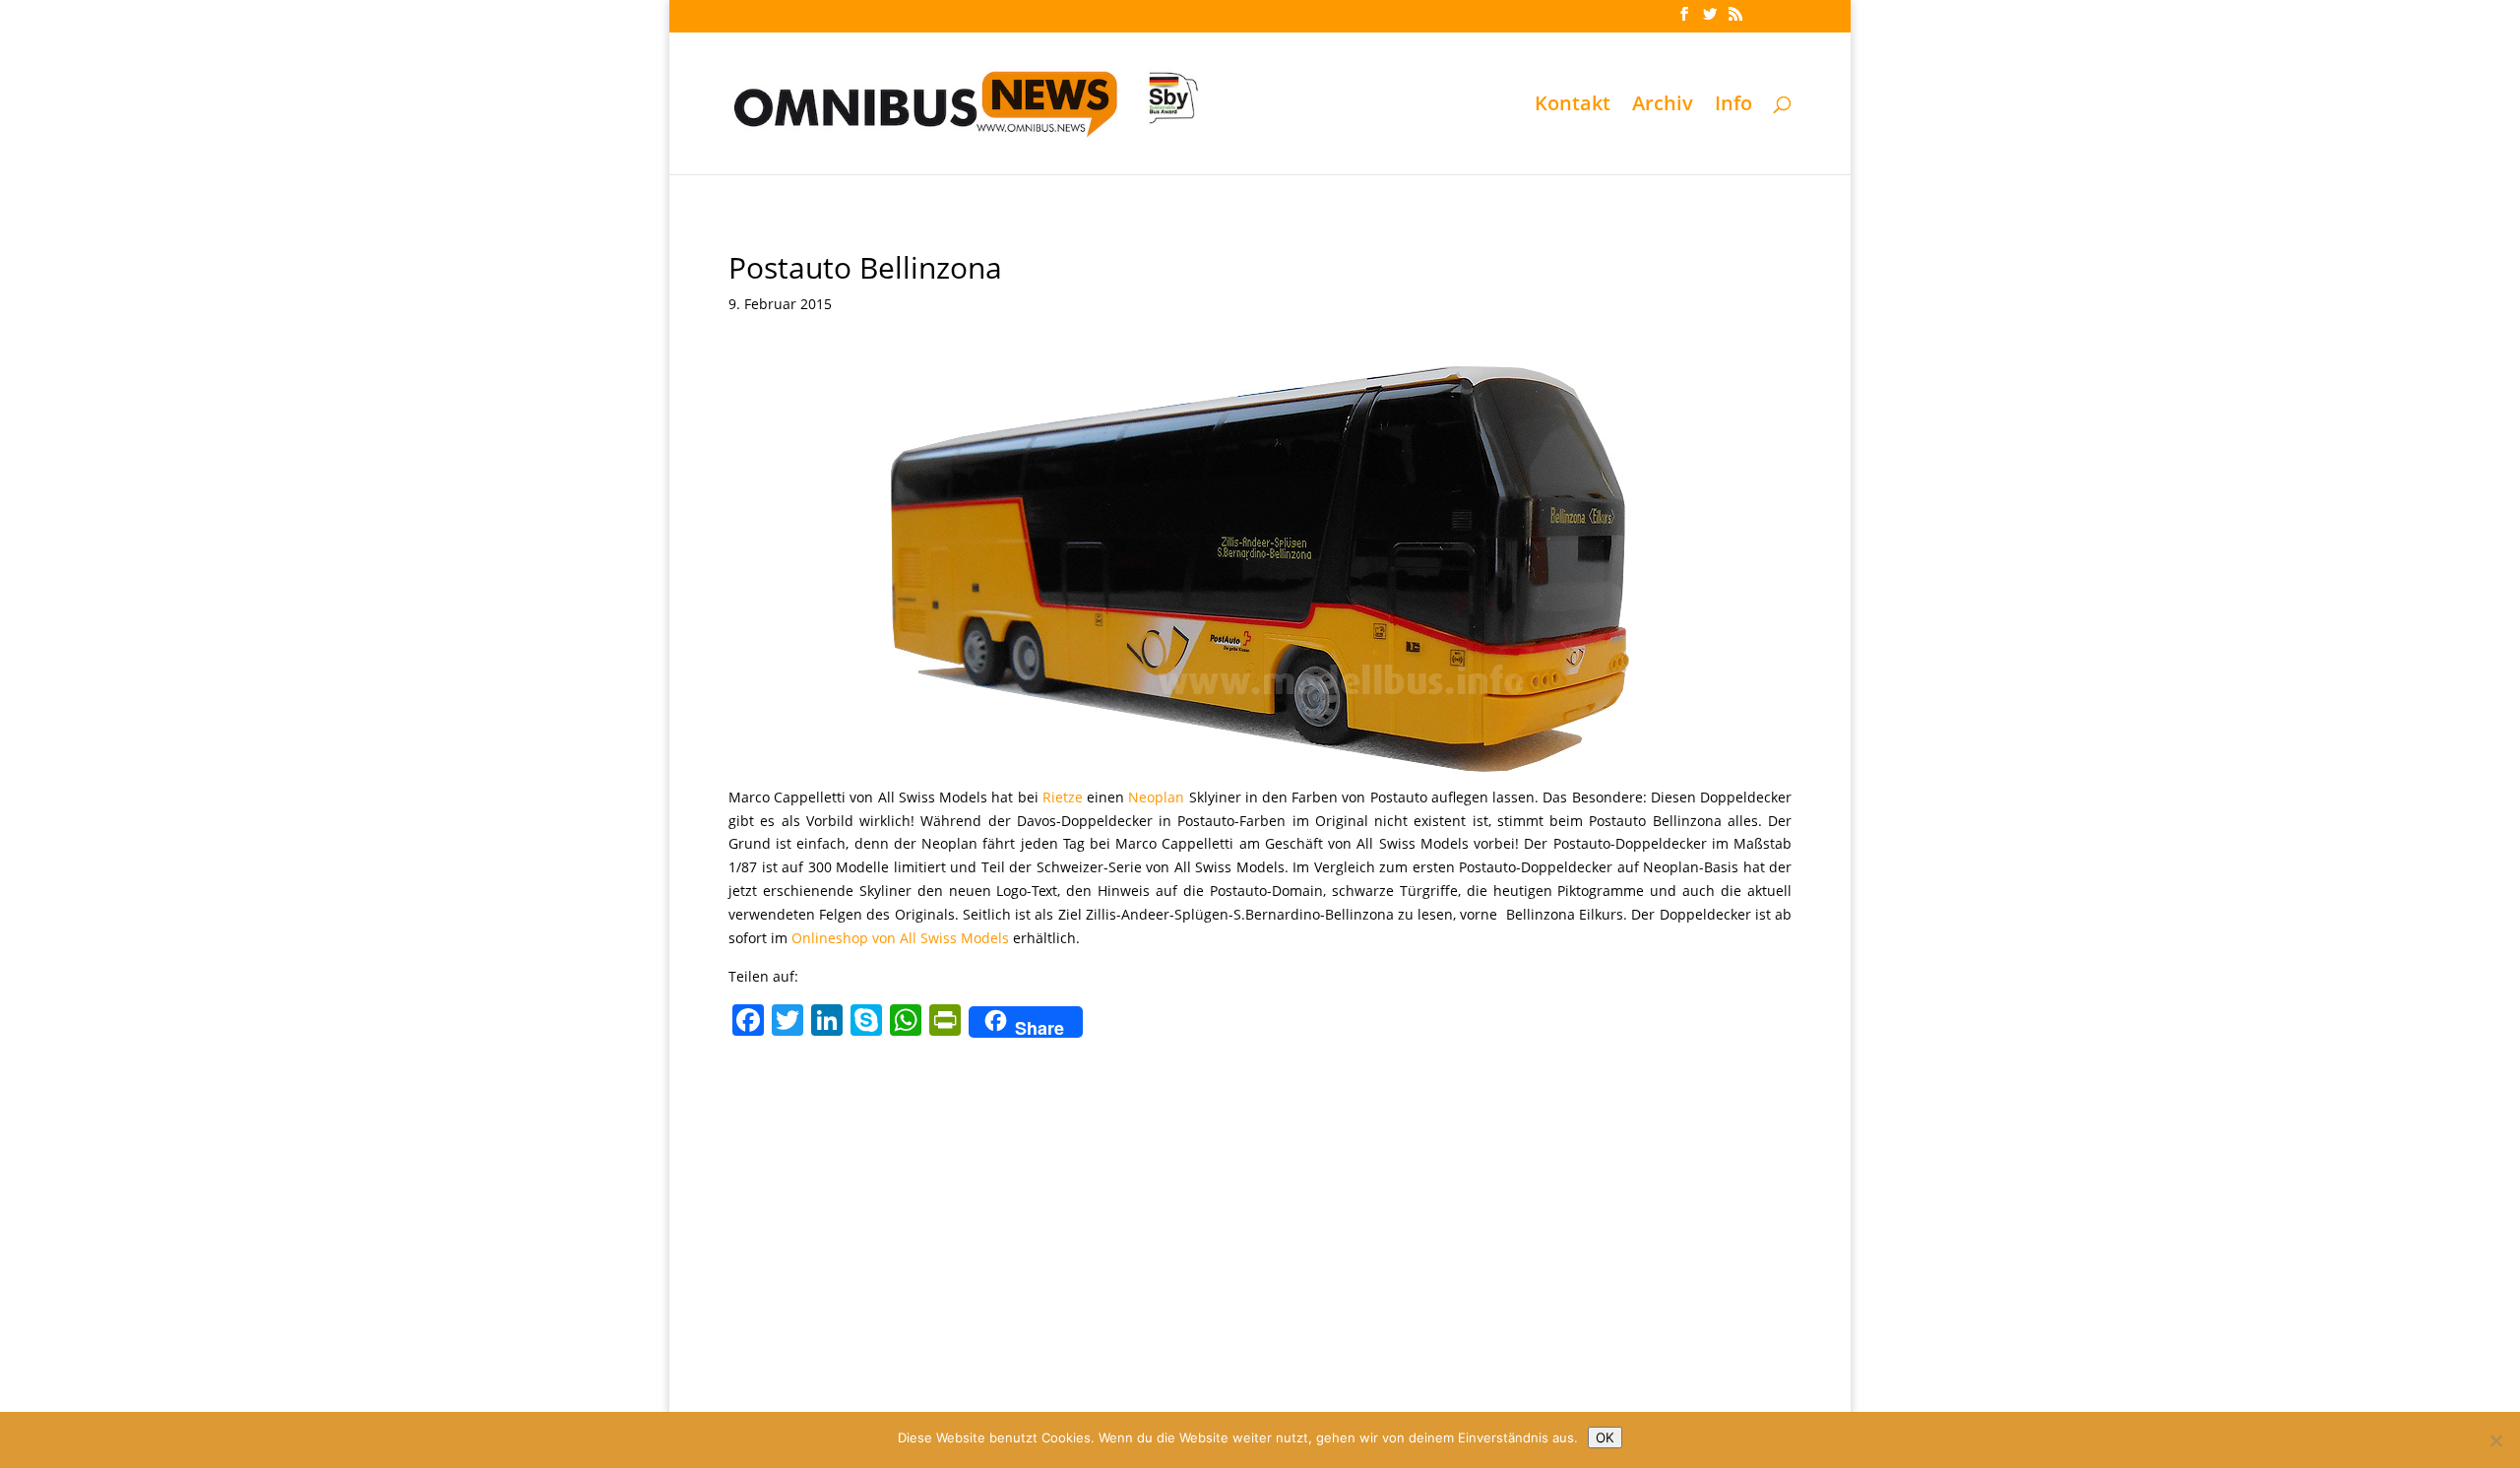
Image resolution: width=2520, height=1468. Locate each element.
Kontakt (1573, 106)
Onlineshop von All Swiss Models (900, 938)
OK (1605, 1437)
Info (1733, 106)
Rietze (1063, 797)
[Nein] (2495, 1440)
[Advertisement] (1260, 1193)
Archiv (1663, 106)
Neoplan (1156, 797)
